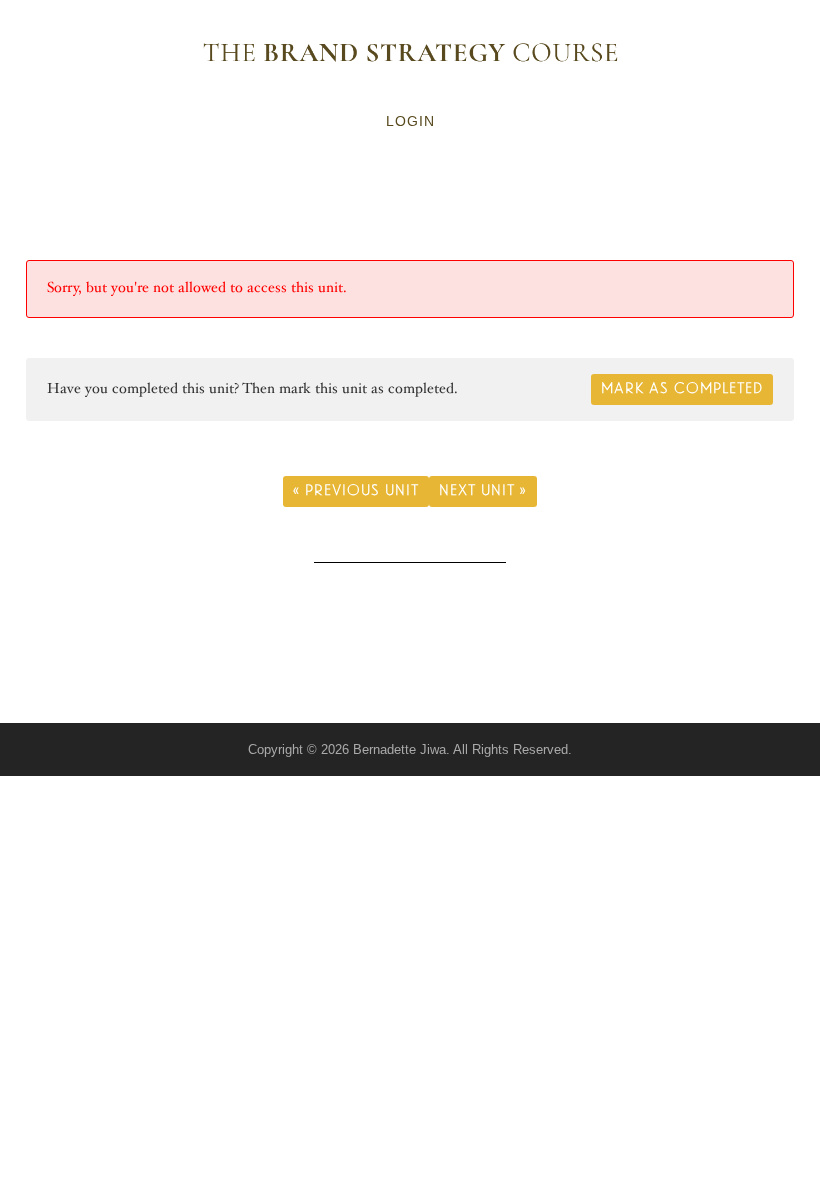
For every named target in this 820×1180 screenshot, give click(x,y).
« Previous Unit (356, 490)
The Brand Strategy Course (410, 52)
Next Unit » (483, 490)
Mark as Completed (682, 388)
